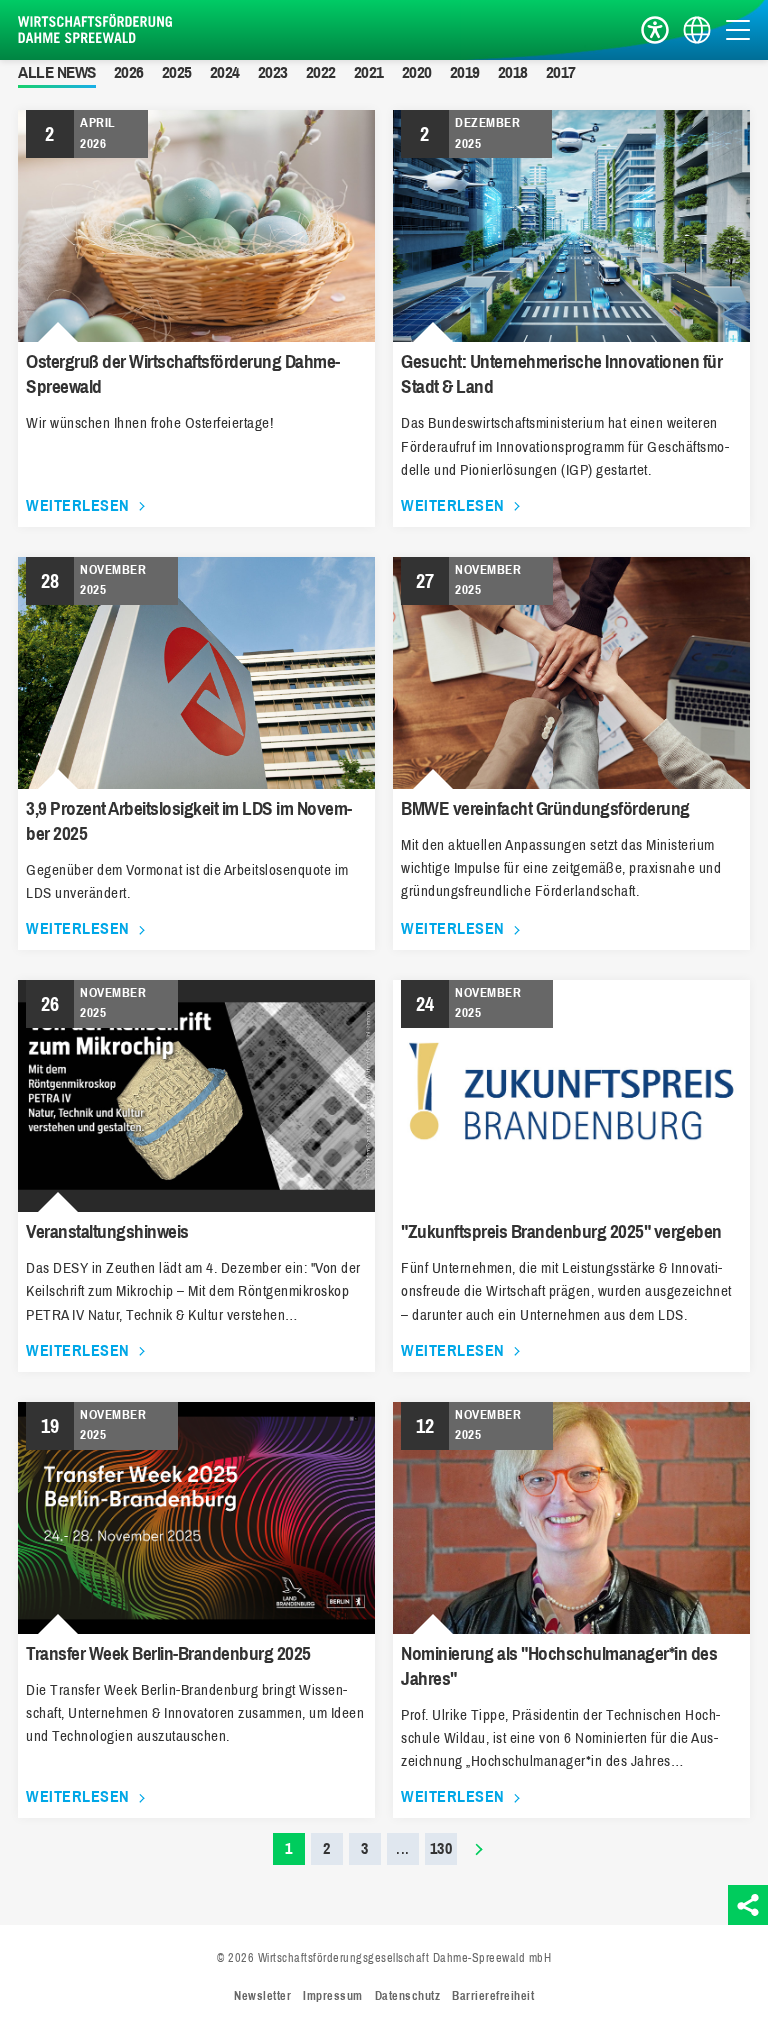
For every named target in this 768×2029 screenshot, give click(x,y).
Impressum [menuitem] (333, 1996)
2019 (465, 72)
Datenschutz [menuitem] (408, 1996)
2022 (321, 72)
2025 (177, 72)
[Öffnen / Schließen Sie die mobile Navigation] (738, 29)
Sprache (697, 30)
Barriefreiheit (655, 30)
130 (441, 1848)
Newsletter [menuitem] (262, 1996)
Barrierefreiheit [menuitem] (493, 1996)
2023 (273, 72)
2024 (225, 72)
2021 (369, 72)
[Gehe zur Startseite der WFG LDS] (98, 30)
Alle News (57, 72)
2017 (561, 72)
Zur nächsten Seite (479, 1849)
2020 (417, 72)
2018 (513, 72)
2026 (129, 72)
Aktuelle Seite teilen (748, 1905)
